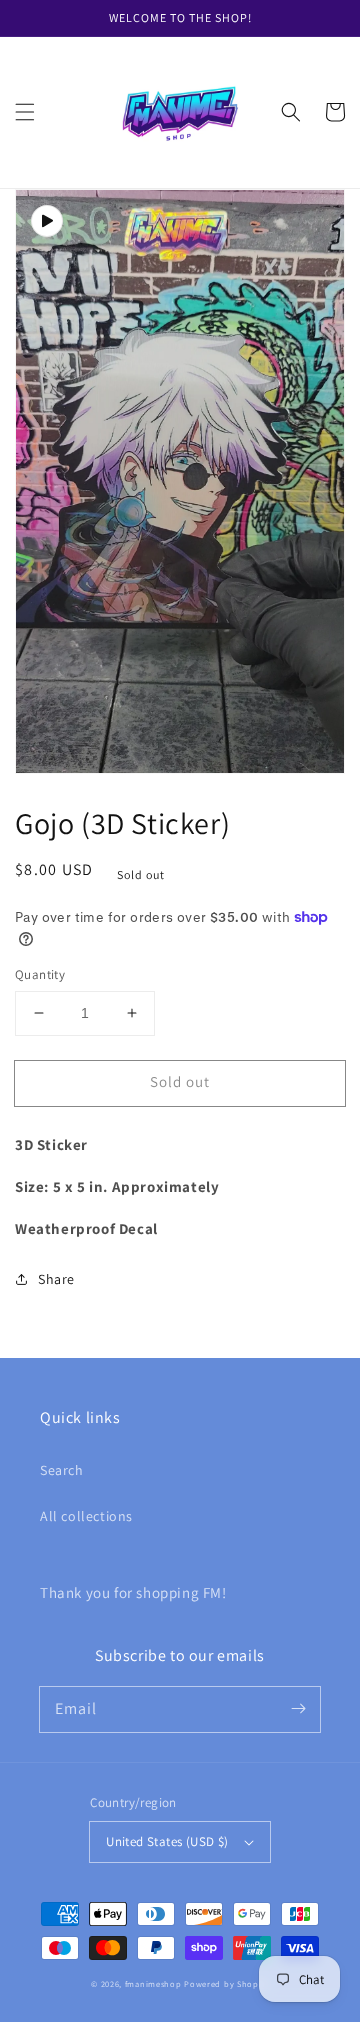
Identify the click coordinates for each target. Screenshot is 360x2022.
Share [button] (56, 1279)
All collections (86, 1516)
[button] (25, 112)
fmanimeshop (153, 1983)
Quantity (40, 974)
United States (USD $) (167, 1841)
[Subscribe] (298, 1709)
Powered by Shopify (226, 1983)
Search (62, 1470)
